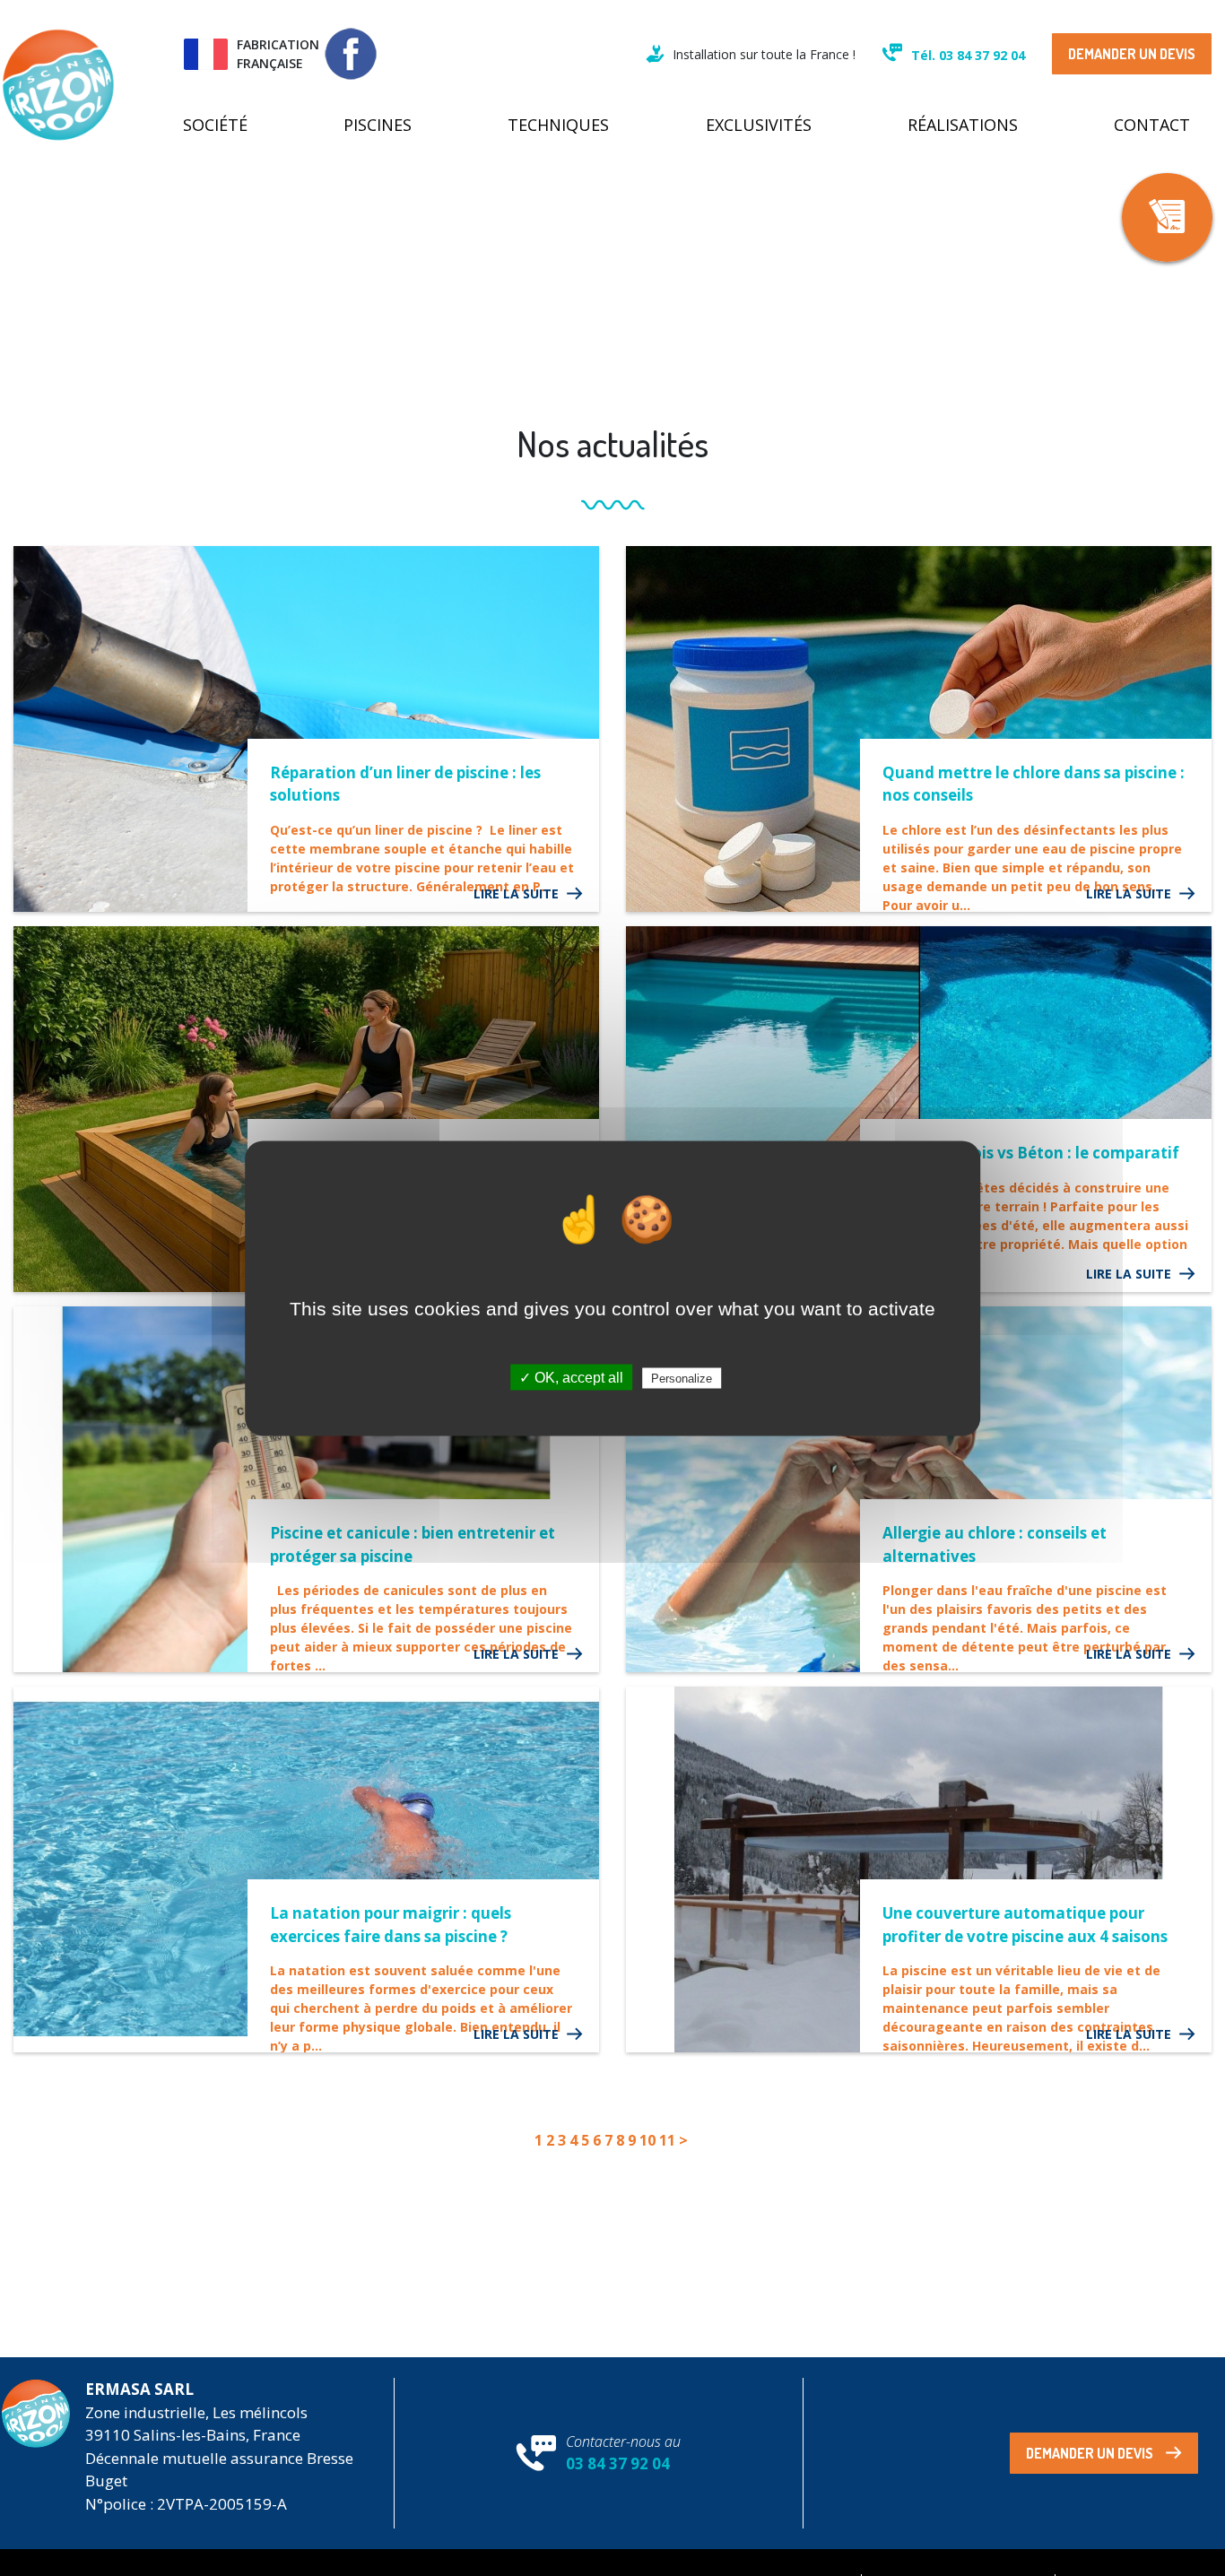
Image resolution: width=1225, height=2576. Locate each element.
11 (667, 2140)
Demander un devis (1132, 54)
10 (647, 2140)
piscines (378, 125)
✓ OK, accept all (571, 1377)
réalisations (963, 125)
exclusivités (759, 125)
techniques (558, 125)
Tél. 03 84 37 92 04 (968, 55)
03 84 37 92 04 (618, 2463)
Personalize (682, 1378)
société (215, 125)
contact (1152, 125)
